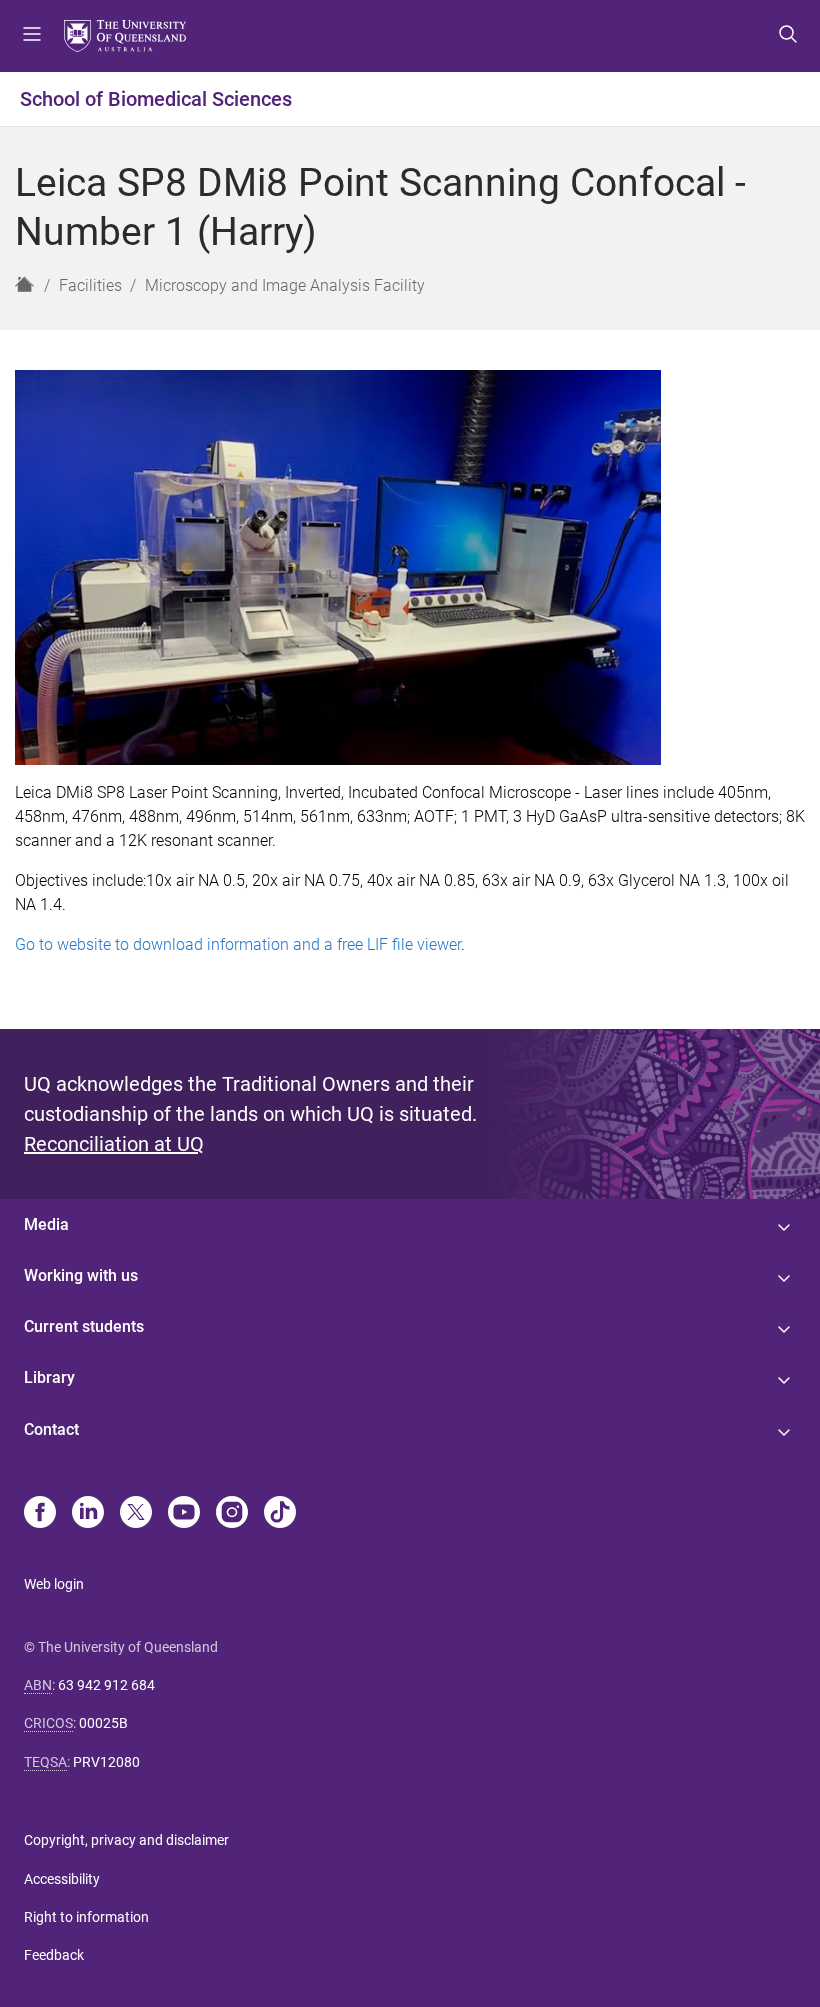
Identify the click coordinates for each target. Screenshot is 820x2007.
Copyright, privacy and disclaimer (126, 1840)
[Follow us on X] (136, 1514)
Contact (51, 1429)
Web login (54, 1584)
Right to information (86, 1917)
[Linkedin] (88, 1514)
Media (46, 1224)
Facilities (90, 285)
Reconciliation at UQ (114, 1144)
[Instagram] (232, 1514)
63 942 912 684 (106, 1685)
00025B (103, 1723)
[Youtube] (184, 1514)
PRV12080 (106, 1762)
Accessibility (62, 1879)
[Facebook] (40, 1514)
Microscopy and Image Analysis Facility (285, 285)
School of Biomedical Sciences (156, 99)
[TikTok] (280, 1514)
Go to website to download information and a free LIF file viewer (238, 944)
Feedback (54, 1955)
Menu (32, 36)
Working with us (81, 1275)
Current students (84, 1326)
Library (49, 1377)
